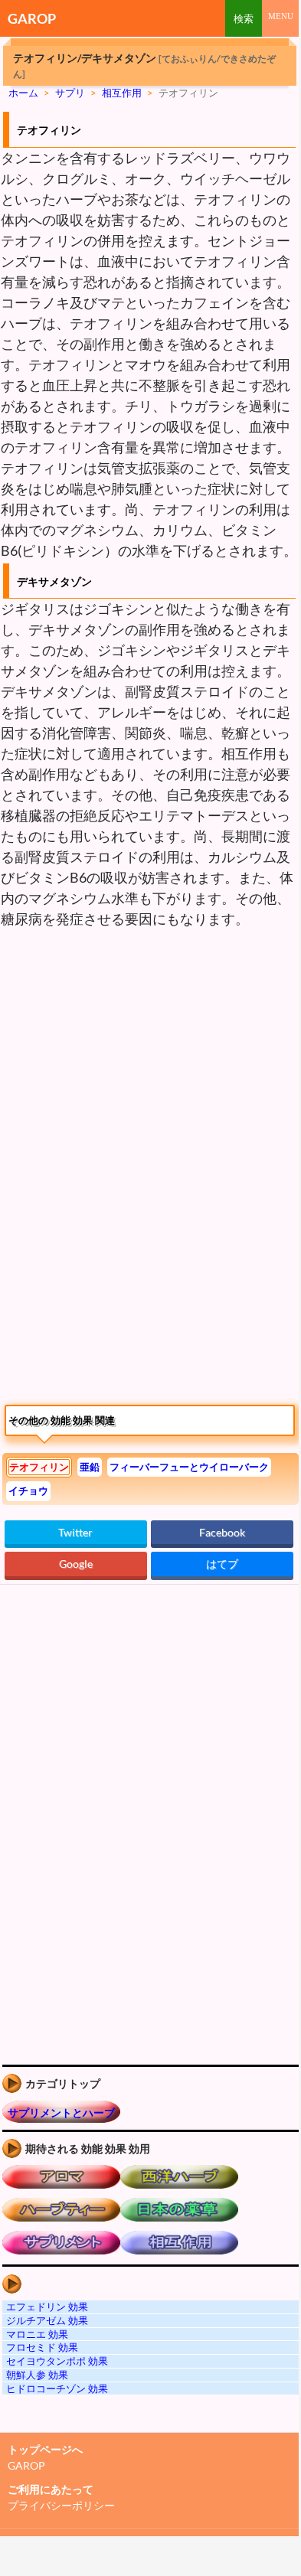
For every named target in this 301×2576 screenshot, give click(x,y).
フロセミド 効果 (42, 2347)
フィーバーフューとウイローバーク (189, 1467)
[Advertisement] (129, 1052)
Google (76, 1564)
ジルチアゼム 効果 (47, 2320)
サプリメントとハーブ (61, 2112)
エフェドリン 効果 (47, 2307)
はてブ (222, 1564)
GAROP (32, 18)
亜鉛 (90, 1467)
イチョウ (28, 1490)
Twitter (75, 1532)
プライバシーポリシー (61, 2505)
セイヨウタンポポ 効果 (57, 2361)
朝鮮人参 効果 (37, 2375)
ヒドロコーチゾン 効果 (57, 2388)
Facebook (222, 1532)
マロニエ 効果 (37, 2334)
